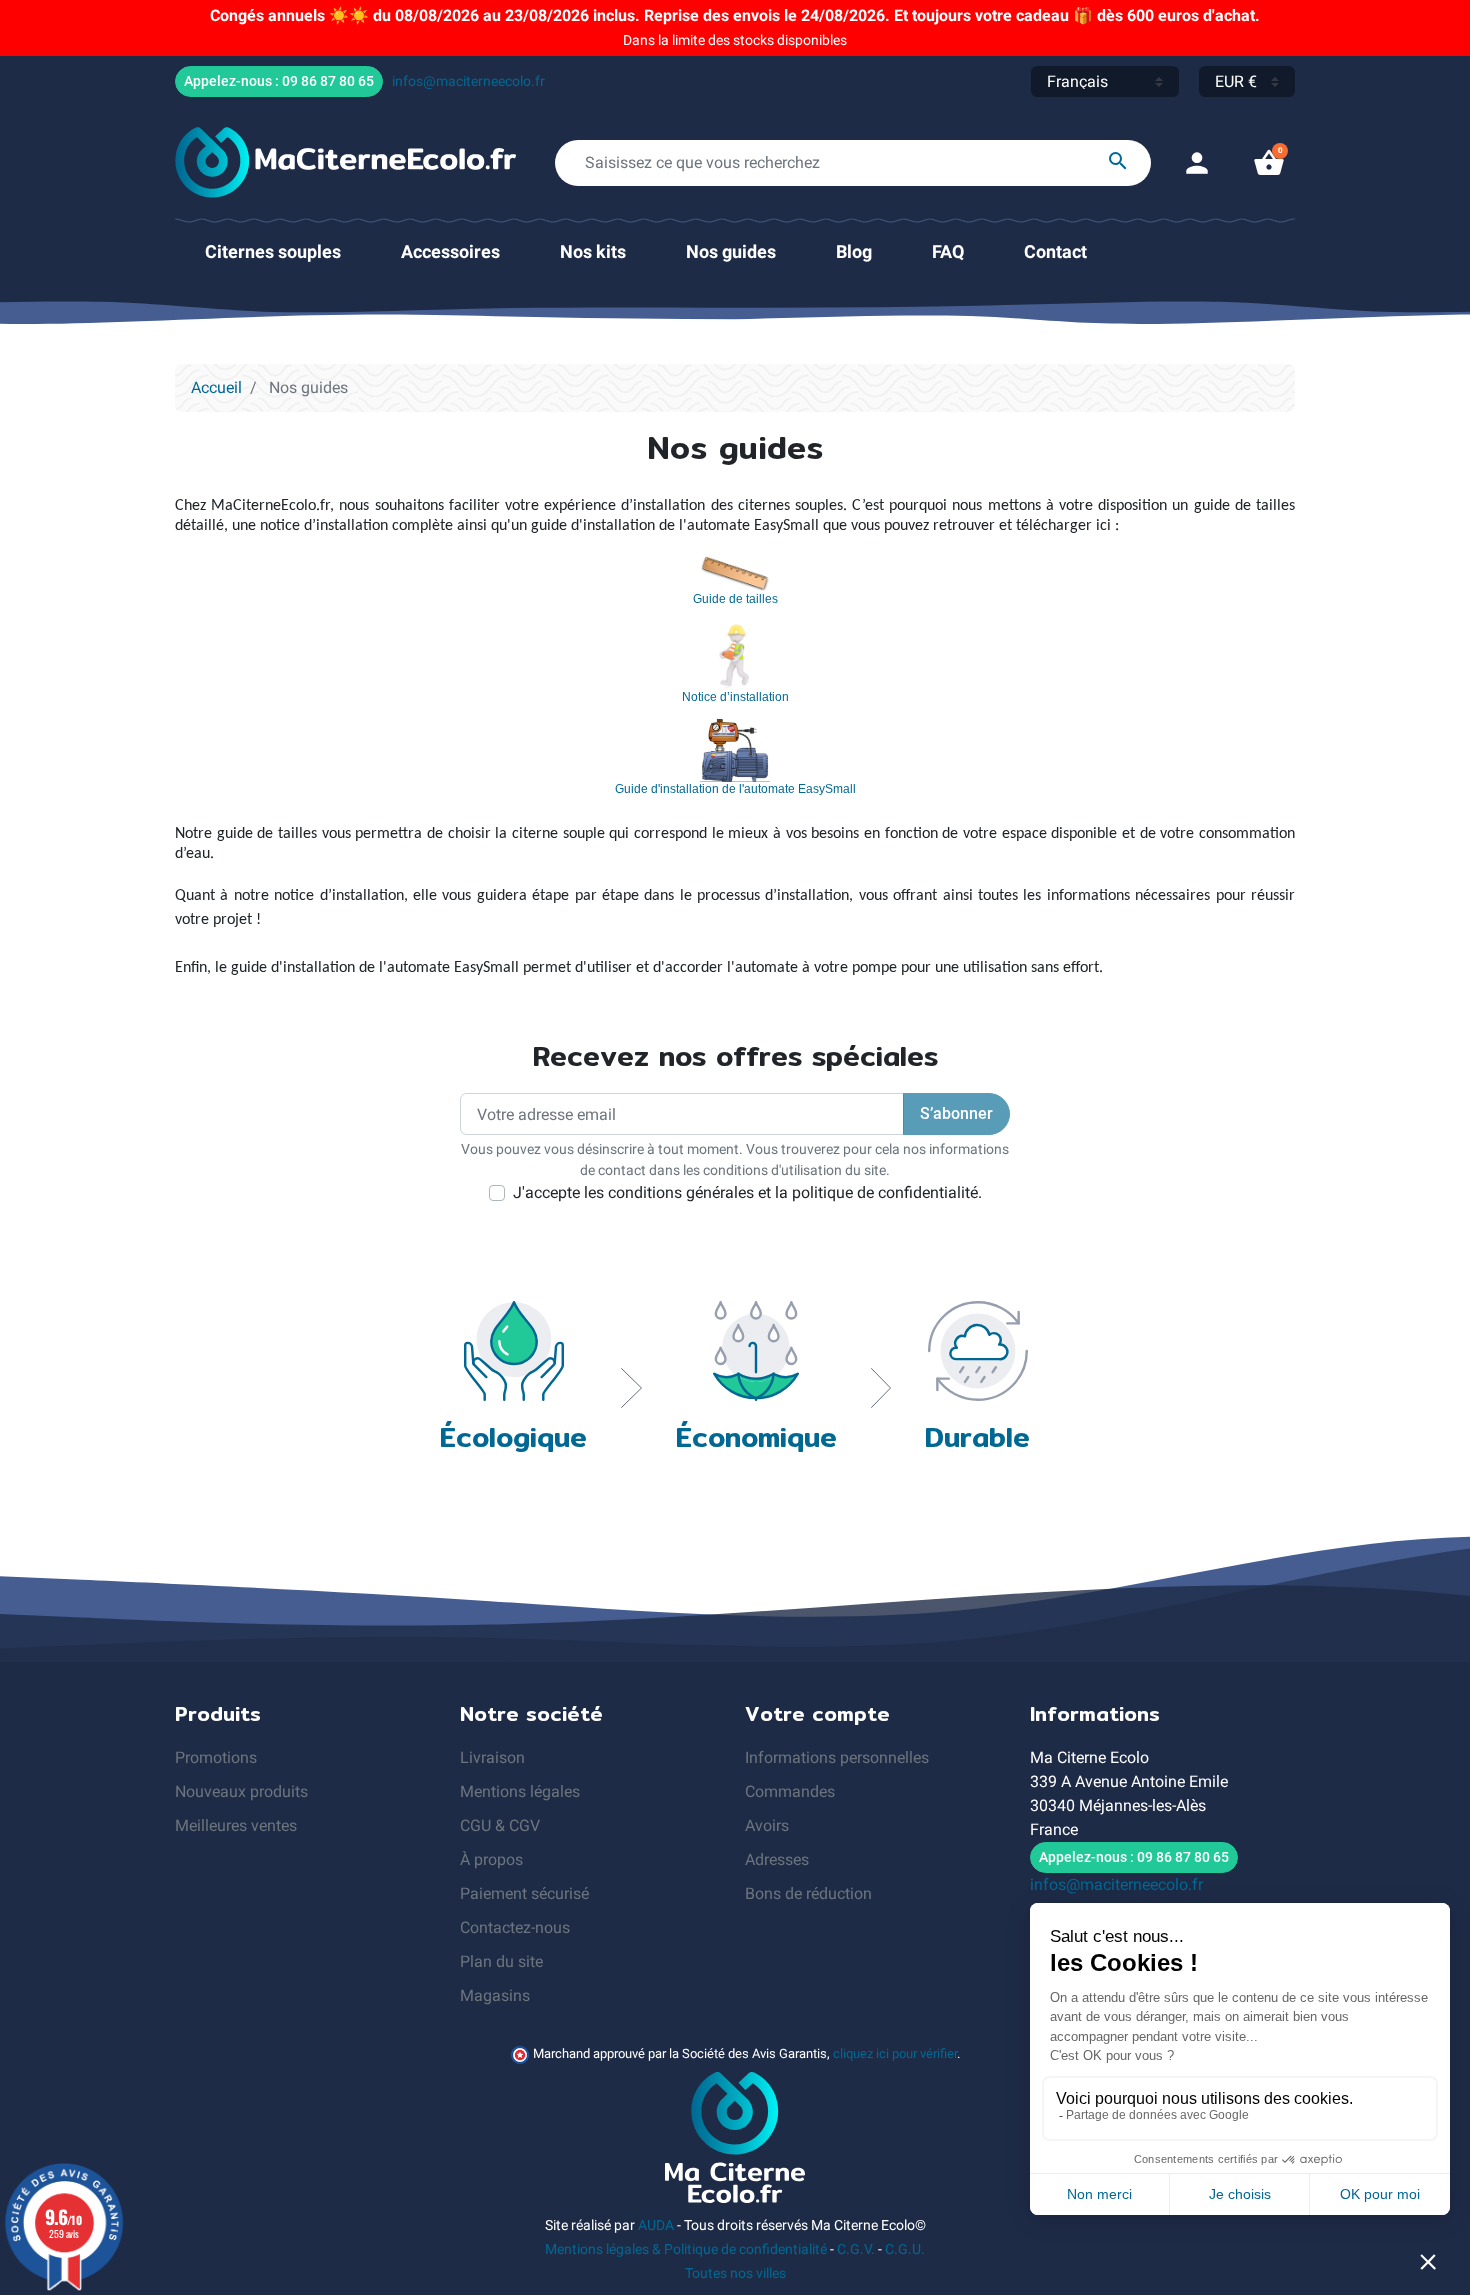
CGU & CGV (500, 1825)
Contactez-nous (515, 1927)
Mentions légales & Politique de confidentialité (686, 2249)
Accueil (216, 387)
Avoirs (767, 1825)
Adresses (777, 1859)
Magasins (495, 1995)
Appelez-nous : (279, 81)
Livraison (492, 1757)
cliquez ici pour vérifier (895, 2053)
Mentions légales (520, 1791)
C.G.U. (905, 2249)
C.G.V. (856, 2249)
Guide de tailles (735, 599)
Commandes (790, 1791)
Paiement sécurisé (524, 1893)
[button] (1269, 163)
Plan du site (501, 1961)
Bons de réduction (808, 1893)
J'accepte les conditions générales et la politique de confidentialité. (747, 1192)
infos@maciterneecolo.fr (468, 81)
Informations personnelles (837, 1757)
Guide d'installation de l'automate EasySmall (735, 789)
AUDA (656, 2225)
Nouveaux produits (241, 1791)
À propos (491, 1859)
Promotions (216, 1757)
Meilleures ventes (236, 1825)
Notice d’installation (735, 697)
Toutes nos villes (735, 2273)
